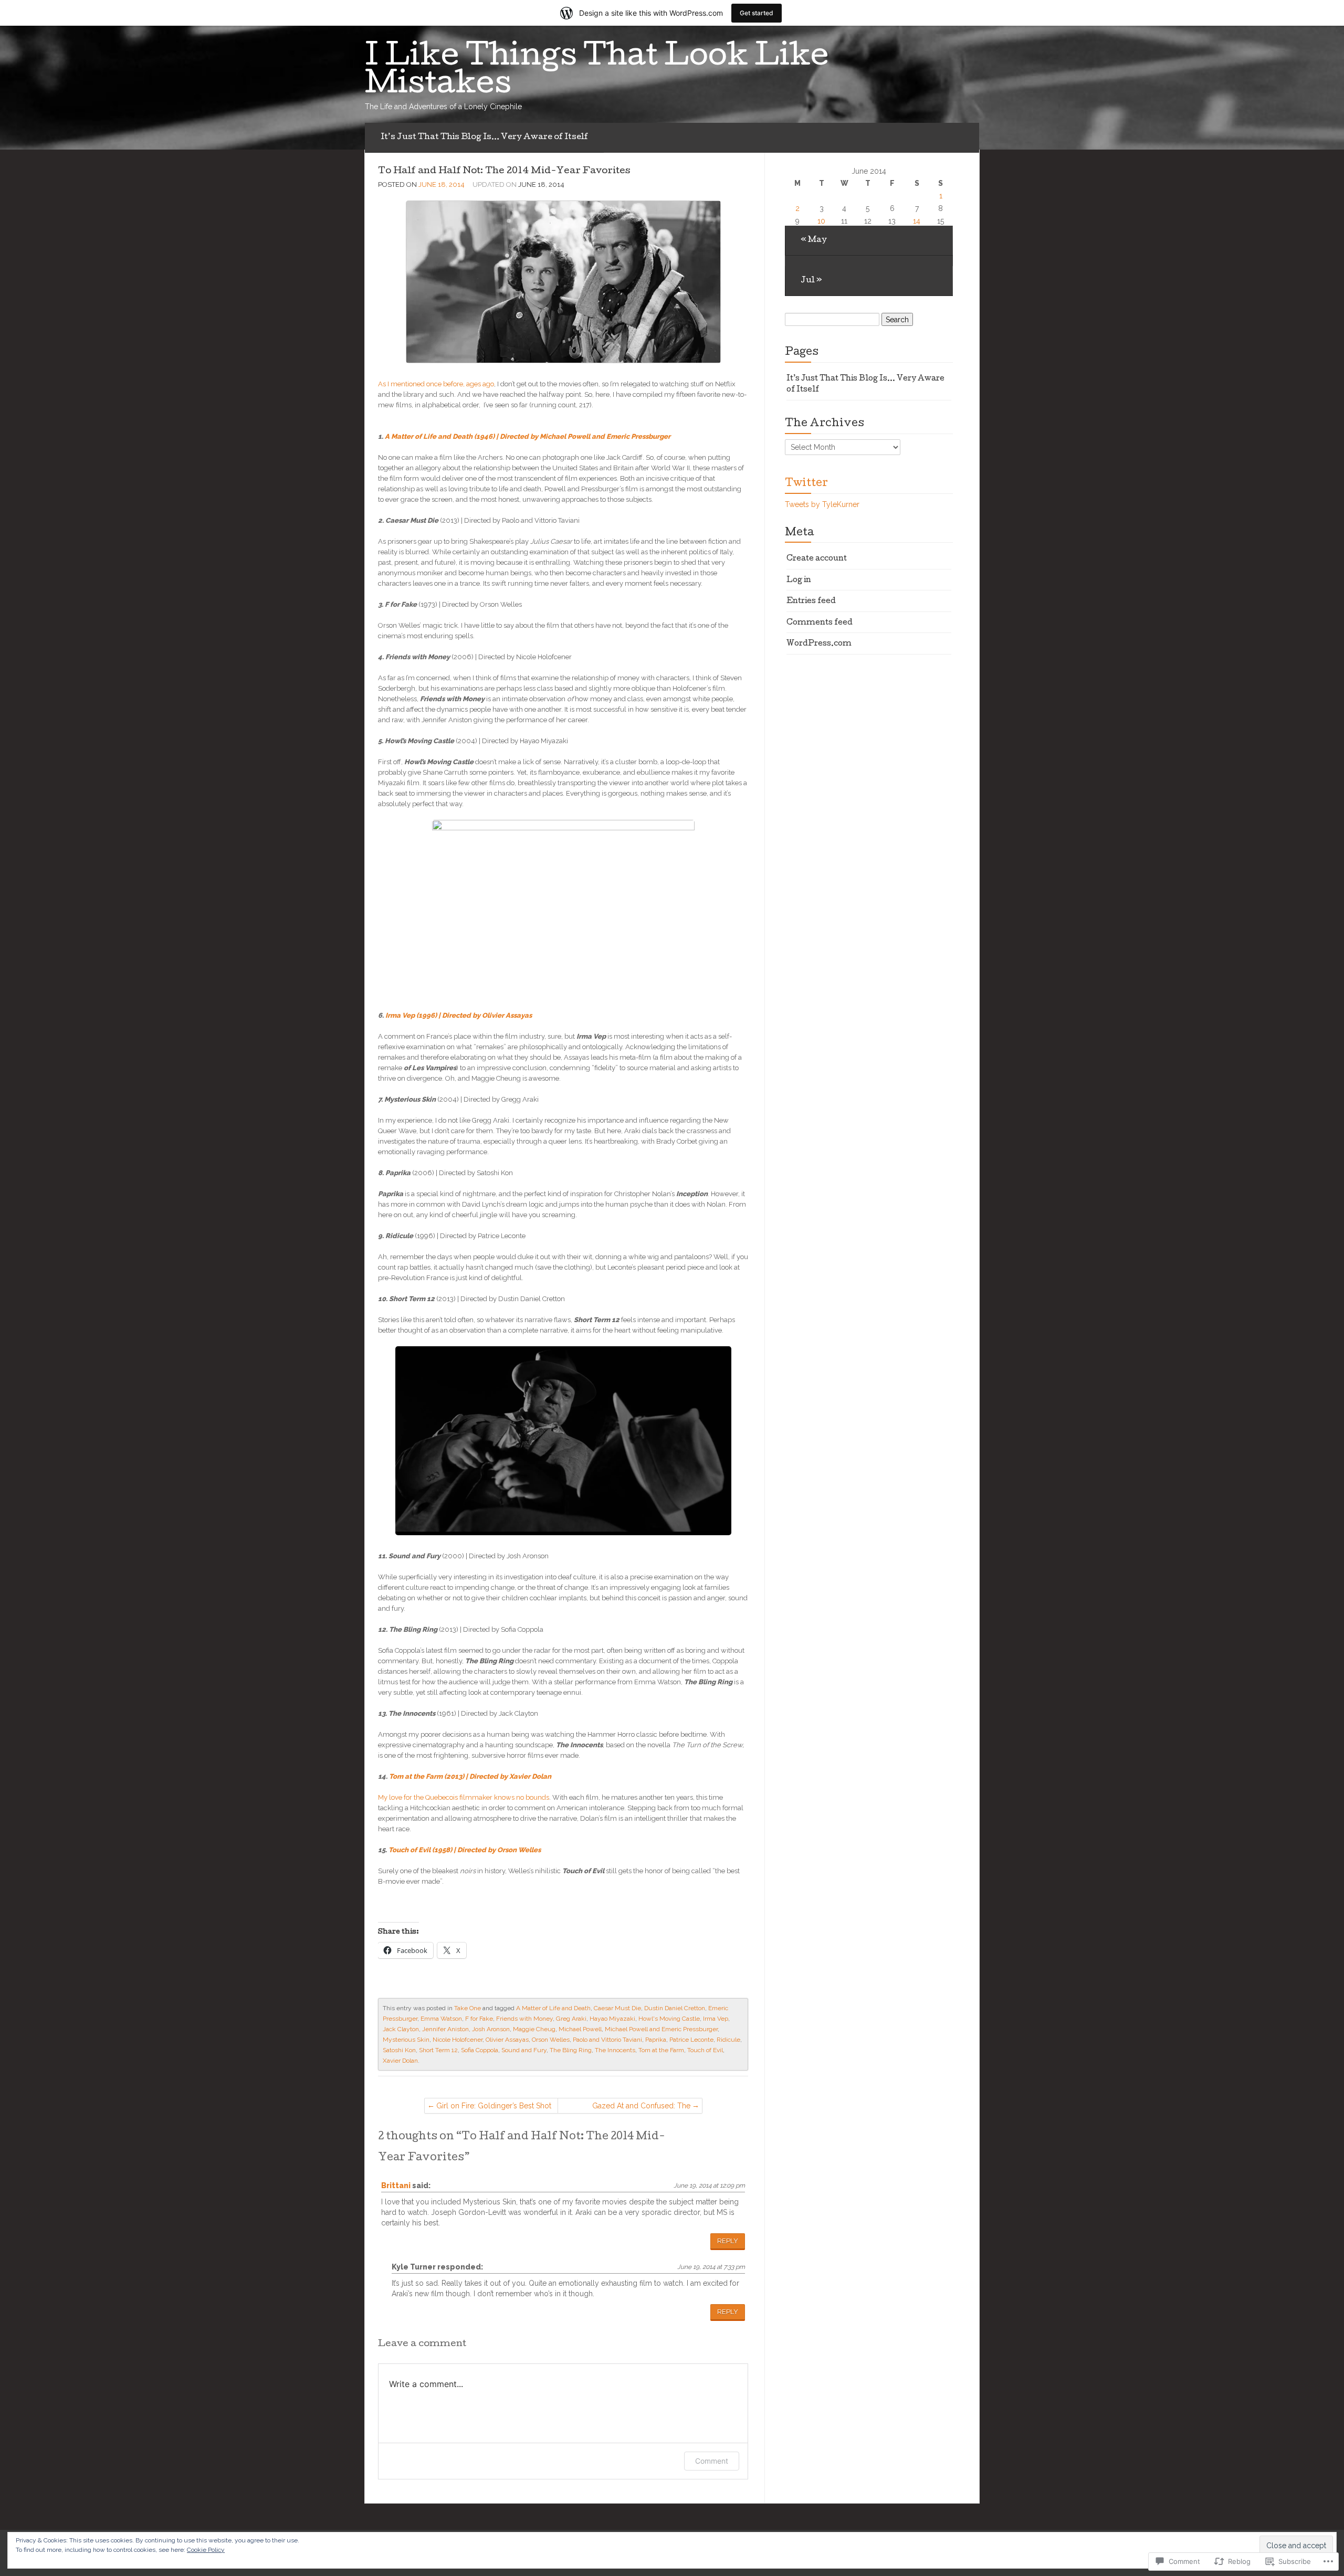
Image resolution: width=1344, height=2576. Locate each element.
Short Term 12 (438, 2050)
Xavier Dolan (400, 2061)
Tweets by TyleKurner (822, 504)
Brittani (396, 2186)
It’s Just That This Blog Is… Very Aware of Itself (484, 138)
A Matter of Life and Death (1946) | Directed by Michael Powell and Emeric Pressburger (528, 436)
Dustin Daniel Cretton (675, 2008)
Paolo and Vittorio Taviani (607, 2040)
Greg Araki (571, 2019)
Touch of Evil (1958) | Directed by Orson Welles (465, 1850)
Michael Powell (580, 2029)
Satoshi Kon (399, 2050)
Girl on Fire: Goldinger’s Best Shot (494, 2106)
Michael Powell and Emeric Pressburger (661, 2029)
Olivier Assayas (507, 2040)
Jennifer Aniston (445, 2029)
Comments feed (820, 623)
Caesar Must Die (617, 2008)
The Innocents (615, 2050)
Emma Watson (441, 2019)
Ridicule (728, 2040)
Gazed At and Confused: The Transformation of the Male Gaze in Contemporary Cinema (631, 2108)
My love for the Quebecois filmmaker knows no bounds (464, 1797)
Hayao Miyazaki (612, 2019)
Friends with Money (524, 2019)
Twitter (806, 484)
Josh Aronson (491, 2029)
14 (917, 221)
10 (821, 221)
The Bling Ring (571, 2050)
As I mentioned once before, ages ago (436, 384)
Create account (817, 559)
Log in (799, 580)
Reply (728, 2241)
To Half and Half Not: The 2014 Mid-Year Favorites (504, 171)
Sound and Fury (524, 2050)
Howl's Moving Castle (669, 2019)
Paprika (656, 2040)
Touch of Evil (705, 2050)
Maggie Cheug (534, 2029)
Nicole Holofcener (458, 2040)
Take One (468, 2008)
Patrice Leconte (691, 2040)
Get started (757, 13)
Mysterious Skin (406, 2040)
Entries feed (811, 601)
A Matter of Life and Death (553, 2008)
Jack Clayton (401, 2029)
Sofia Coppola (480, 2050)
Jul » (811, 281)
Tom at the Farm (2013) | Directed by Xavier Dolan (470, 1776)
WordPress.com (819, 644)
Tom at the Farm (661, 2050)
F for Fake (479, 2019)
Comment (712, 2461)
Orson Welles (551, 2040)
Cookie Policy (206, 2550)
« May (814, 240)
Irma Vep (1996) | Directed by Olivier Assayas (459, 1015)
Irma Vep (716, 2019)
